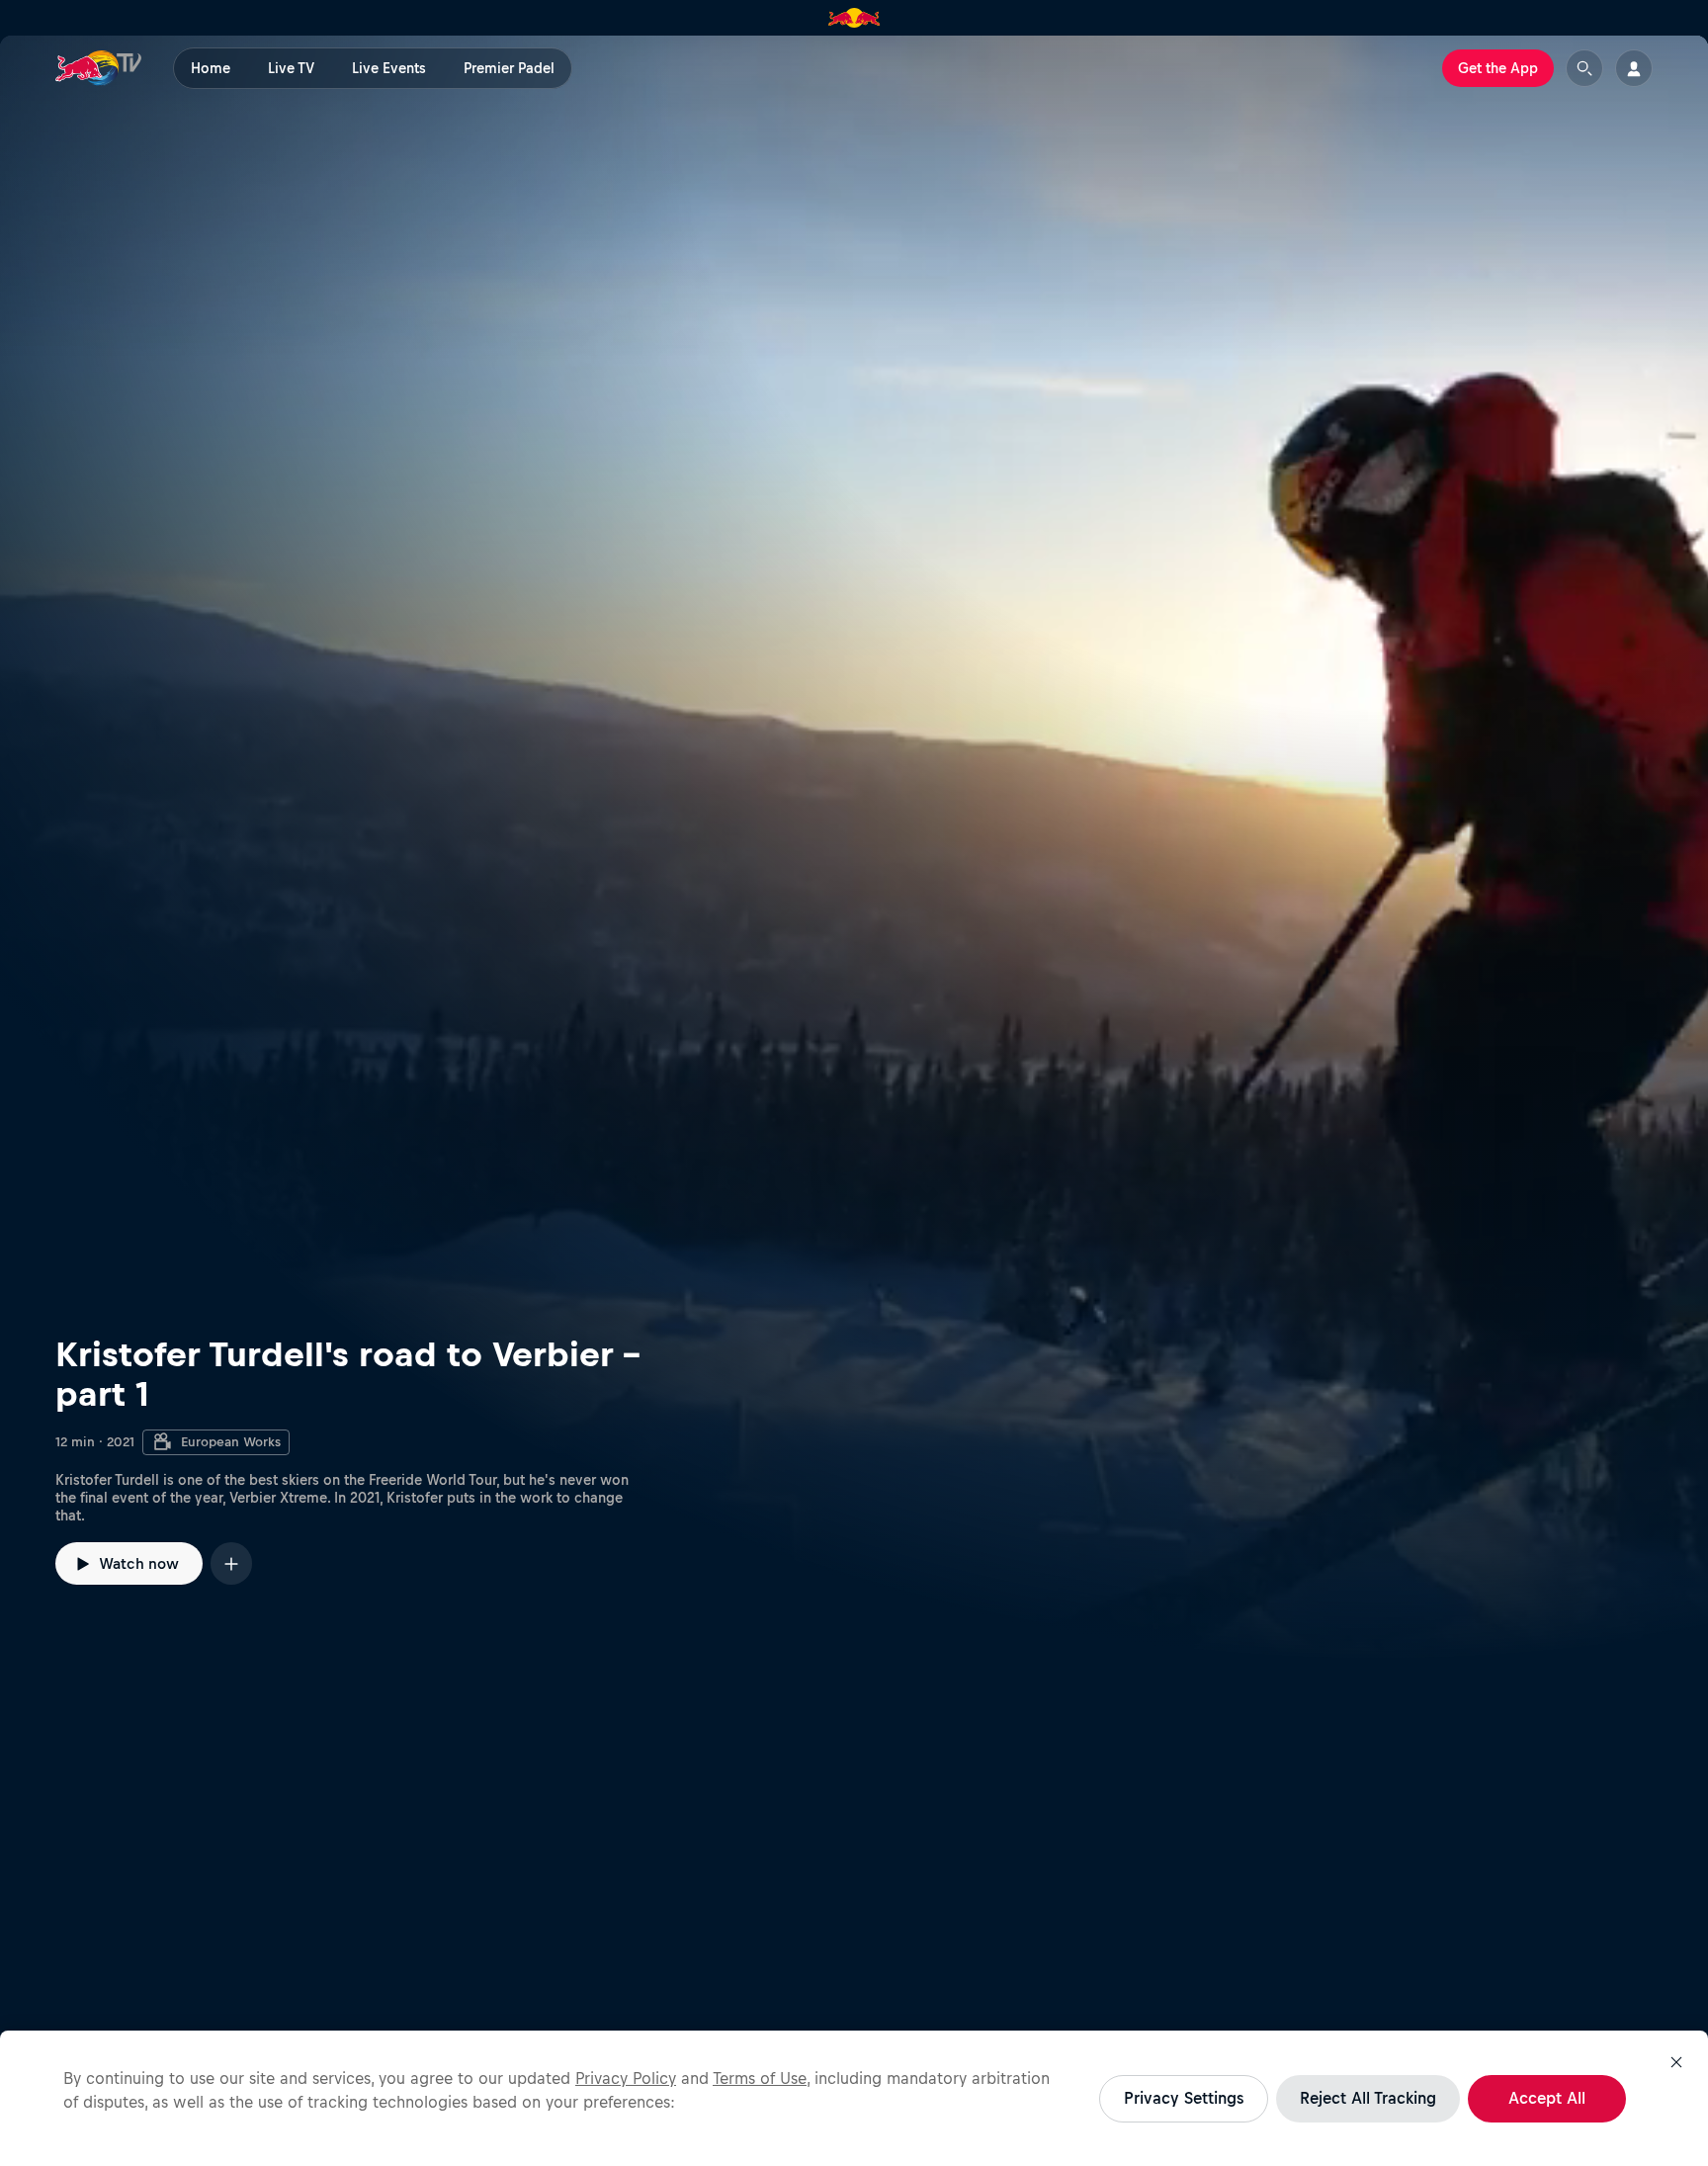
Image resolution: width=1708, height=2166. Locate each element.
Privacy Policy (626, 2078)
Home (211, 68)
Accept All (1547, 2098)
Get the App (1498, 68)
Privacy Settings (1184, 2098)
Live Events (389, 68)
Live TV (291, 68)
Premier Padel (509, 68)
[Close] (1676, 2062)
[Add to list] (231, 1563)
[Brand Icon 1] (854, 18)
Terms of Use (760, 2078)
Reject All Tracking (1368, 2098)
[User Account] (1634, 68)
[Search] (1584, 68)
